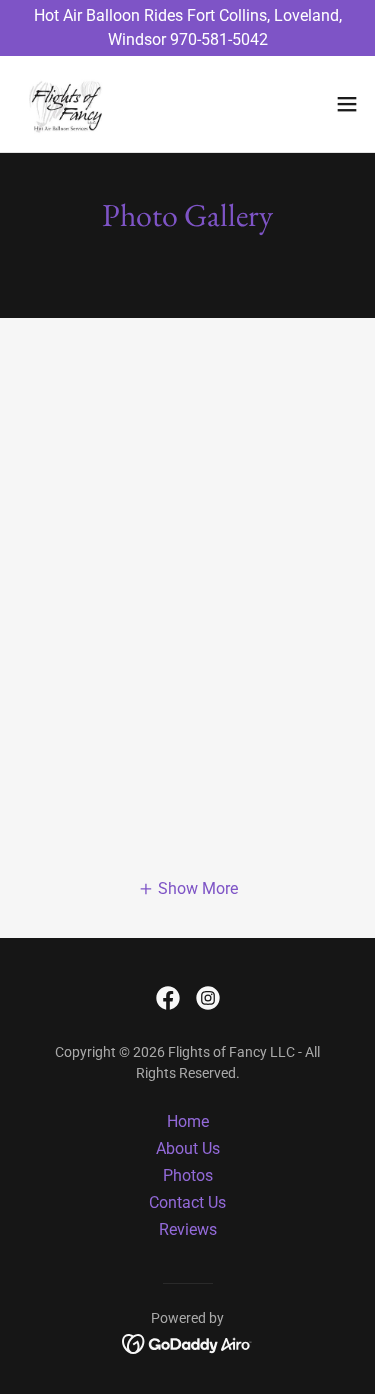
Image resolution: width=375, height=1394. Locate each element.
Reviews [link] (188, 1229)
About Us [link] (188, 1148)
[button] (347, 104)
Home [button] (188, 1121)
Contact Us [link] (187, 1202)
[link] (65, 104)
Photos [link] (188, 1175)
